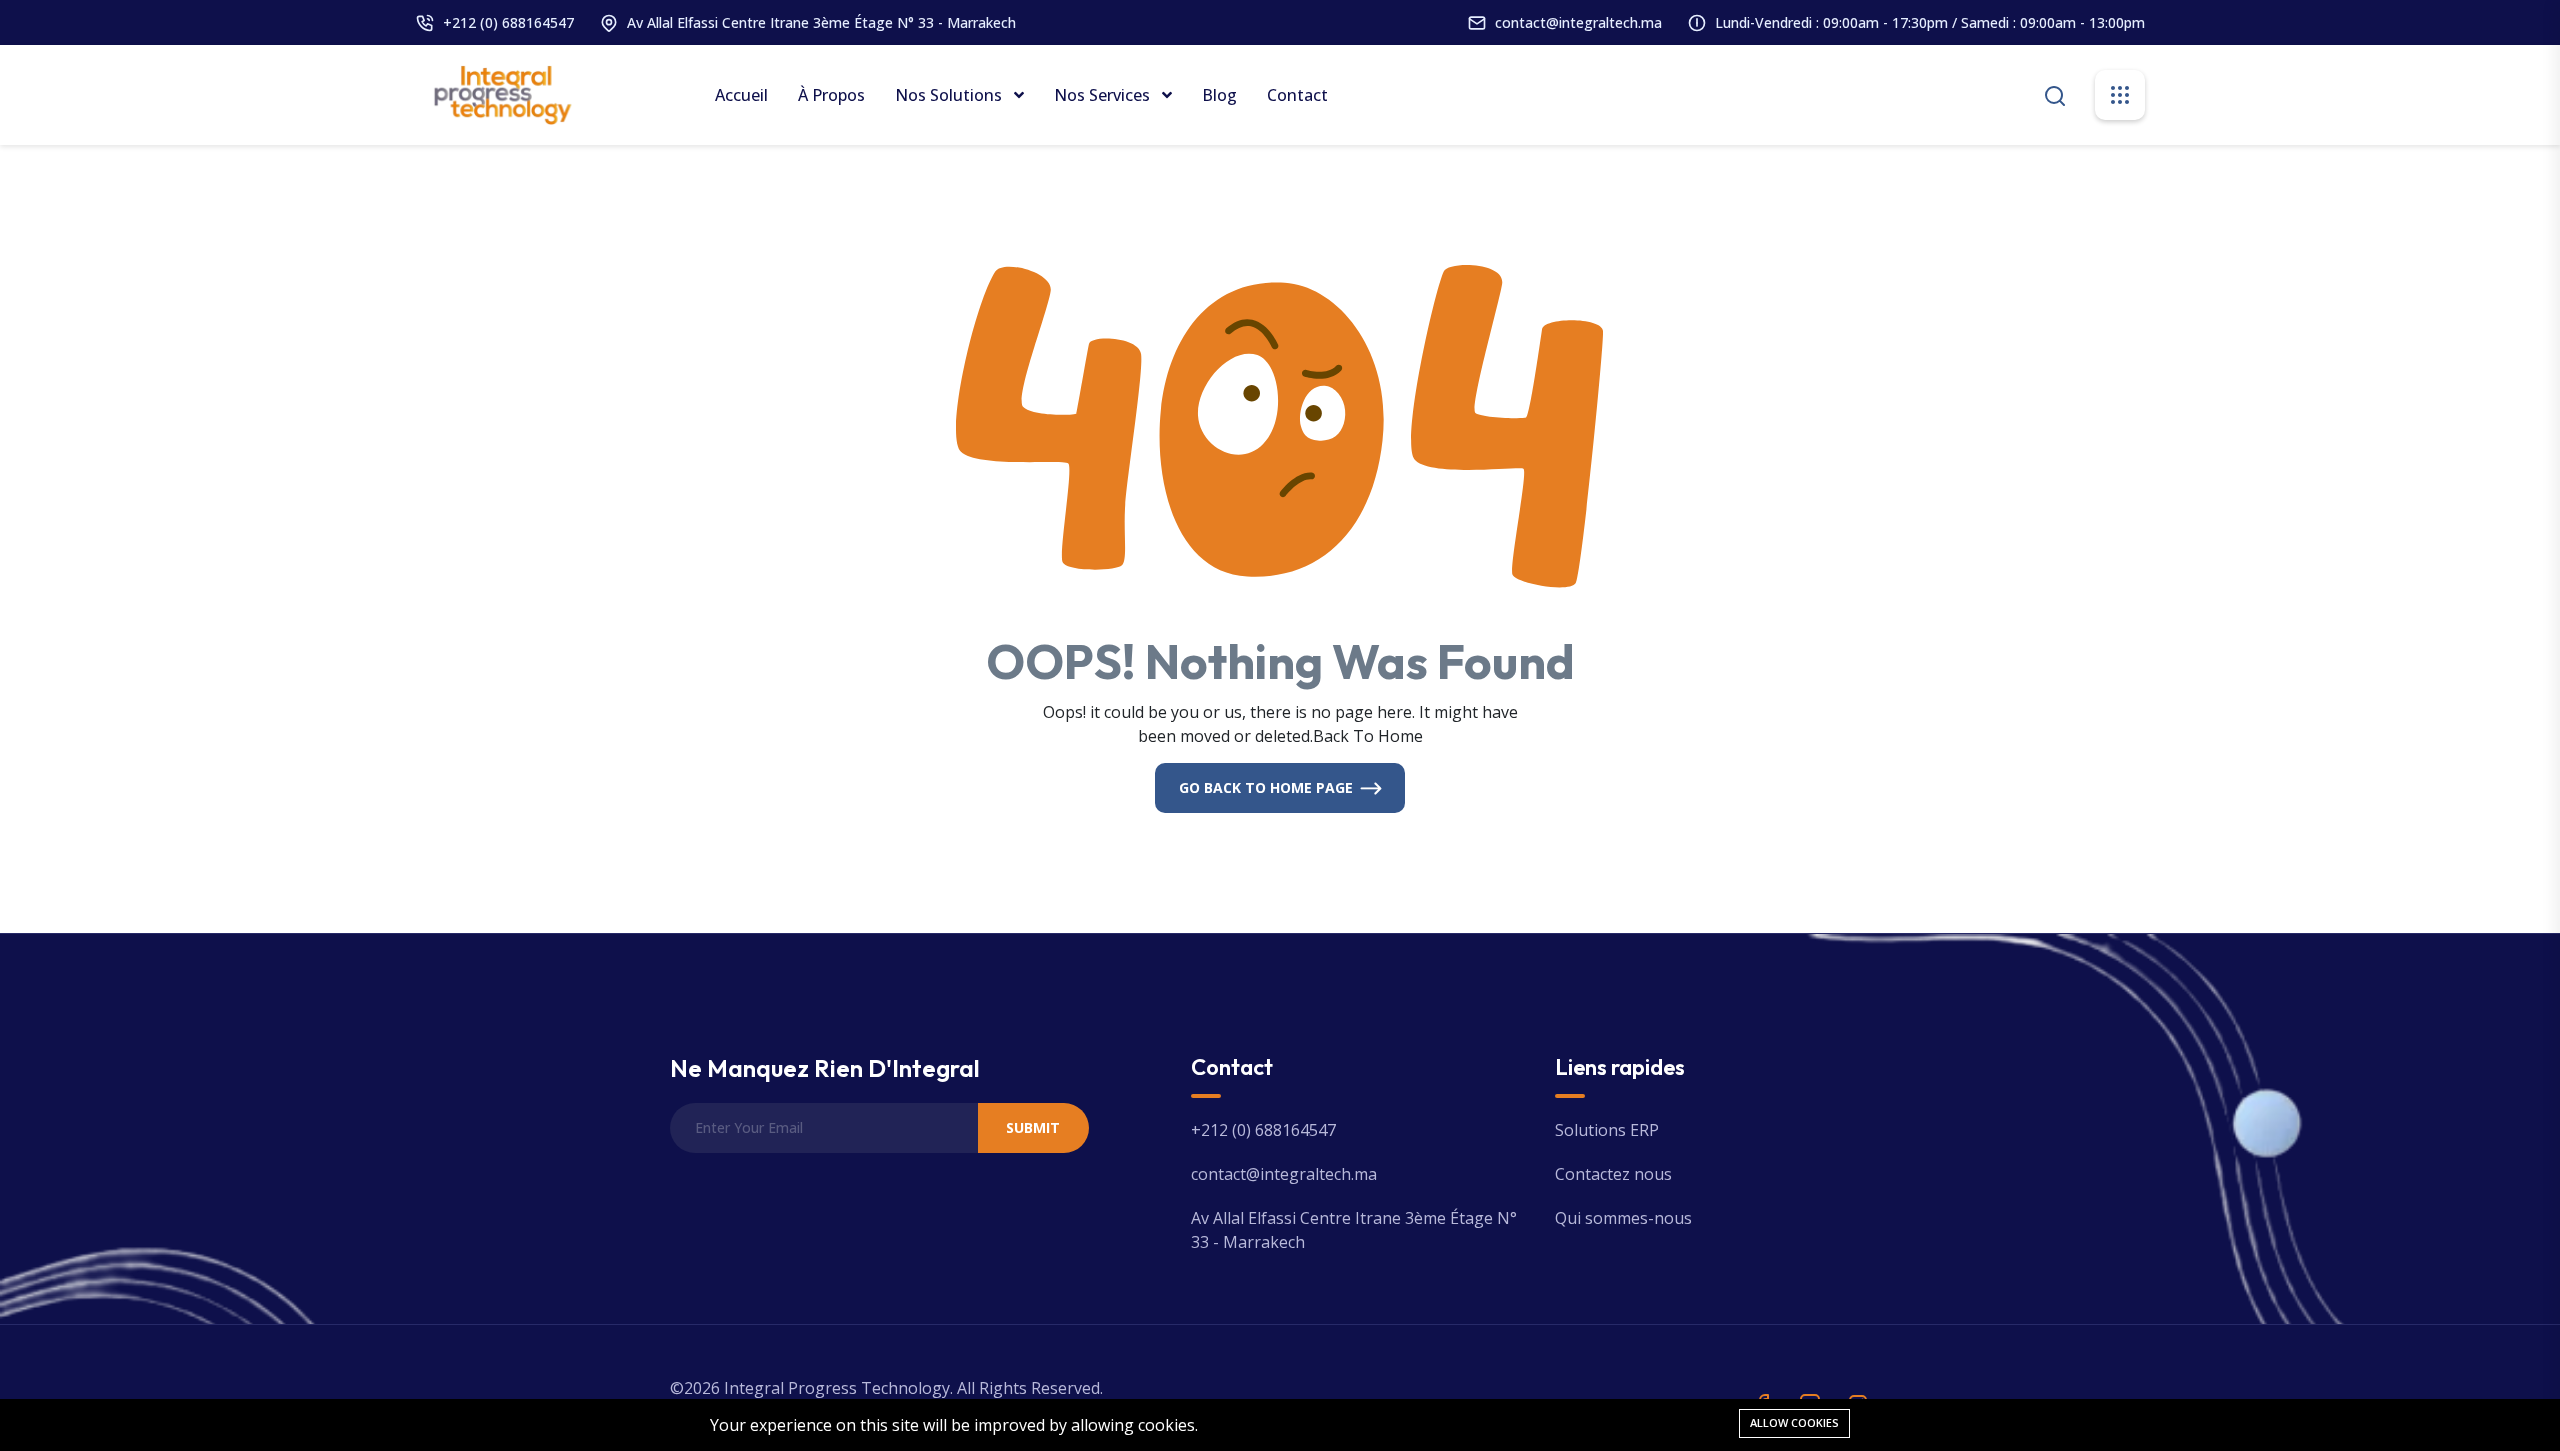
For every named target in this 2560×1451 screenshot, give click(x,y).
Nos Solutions (950, 95)
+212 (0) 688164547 (508, 22)
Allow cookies (1794, 1422)
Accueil (741, 95)
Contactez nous (1613, 1174)
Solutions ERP (1607, 1130)
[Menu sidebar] (2120, 95)
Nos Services (1104, 95)
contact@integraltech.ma (1578, 22)
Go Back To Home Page (1266, 787)
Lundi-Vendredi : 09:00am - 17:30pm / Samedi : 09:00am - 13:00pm (1930, 22)
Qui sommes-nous (1623, 1218)
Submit (1033, 1127)
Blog (1219, 95)
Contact (1297, 95)
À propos (831, 95)
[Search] (2055, 93)
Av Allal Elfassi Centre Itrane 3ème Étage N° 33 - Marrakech (821, 22)
